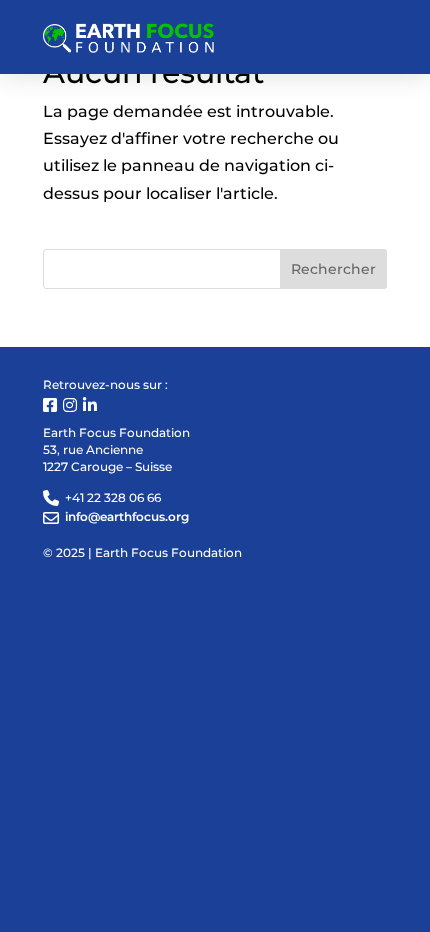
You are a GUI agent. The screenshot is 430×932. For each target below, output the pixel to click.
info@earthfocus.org (127, 516)
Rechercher (333, 269)
